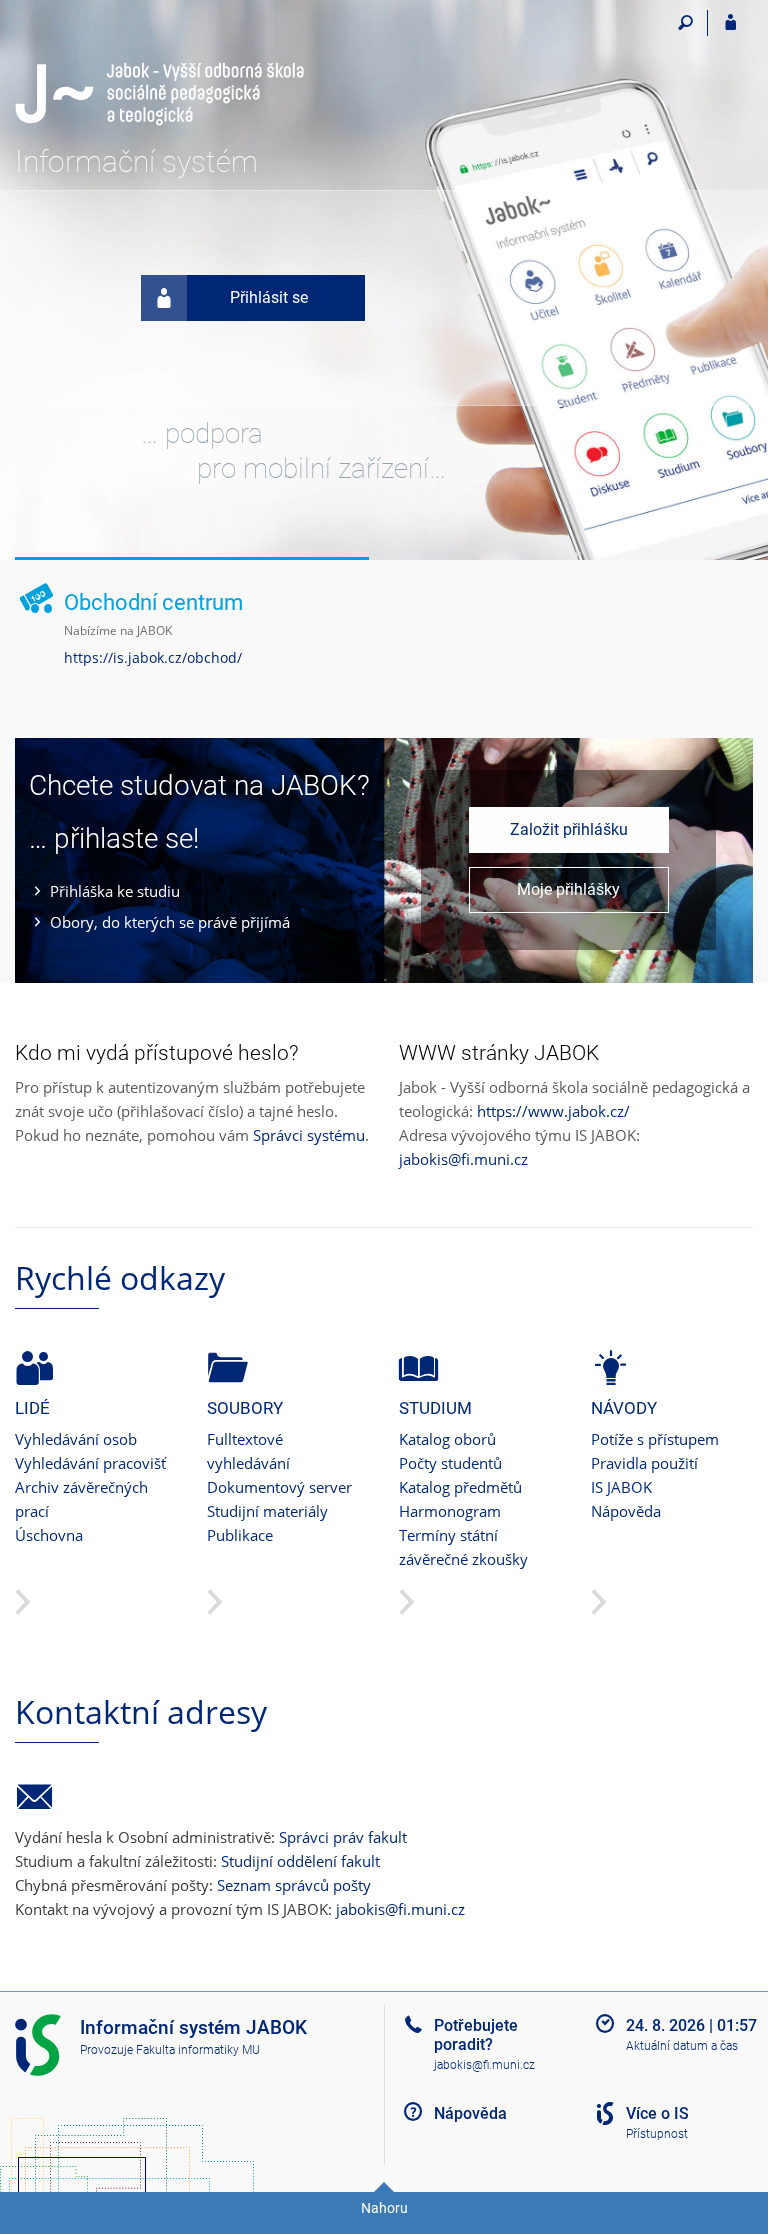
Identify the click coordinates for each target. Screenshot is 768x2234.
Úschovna (49, 1535)
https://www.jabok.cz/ (553, 1111)
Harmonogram (450, 1511)
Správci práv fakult (343, 1837)
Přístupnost (657, 2134)
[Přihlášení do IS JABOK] (730, 23)
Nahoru (384, 2208)
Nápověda (626, 1511)
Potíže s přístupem (655, 1439)
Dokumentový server (279, 1487)
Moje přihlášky (568, 889)
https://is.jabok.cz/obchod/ (153, 657)
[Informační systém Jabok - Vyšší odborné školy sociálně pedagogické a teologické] (160, 67)
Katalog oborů (447, 1439)
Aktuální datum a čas (682, 2046)
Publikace (240, 1535)
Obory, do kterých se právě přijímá (170, 922)
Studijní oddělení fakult (300, 1861)
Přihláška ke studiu (115, 891)
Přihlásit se (269, 297)
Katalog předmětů (460, 1487)
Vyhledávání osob (76, 1439)
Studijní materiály (267, 1511)
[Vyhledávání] (685, 23)
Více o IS (657, 2113)
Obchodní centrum (153, 602)
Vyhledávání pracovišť (90, 1463)
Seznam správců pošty (294, 1885)
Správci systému (309, 1135)
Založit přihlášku (569, 829)
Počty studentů (450, 1463)
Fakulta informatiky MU (198, 2050)
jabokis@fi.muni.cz (463, 1159)
